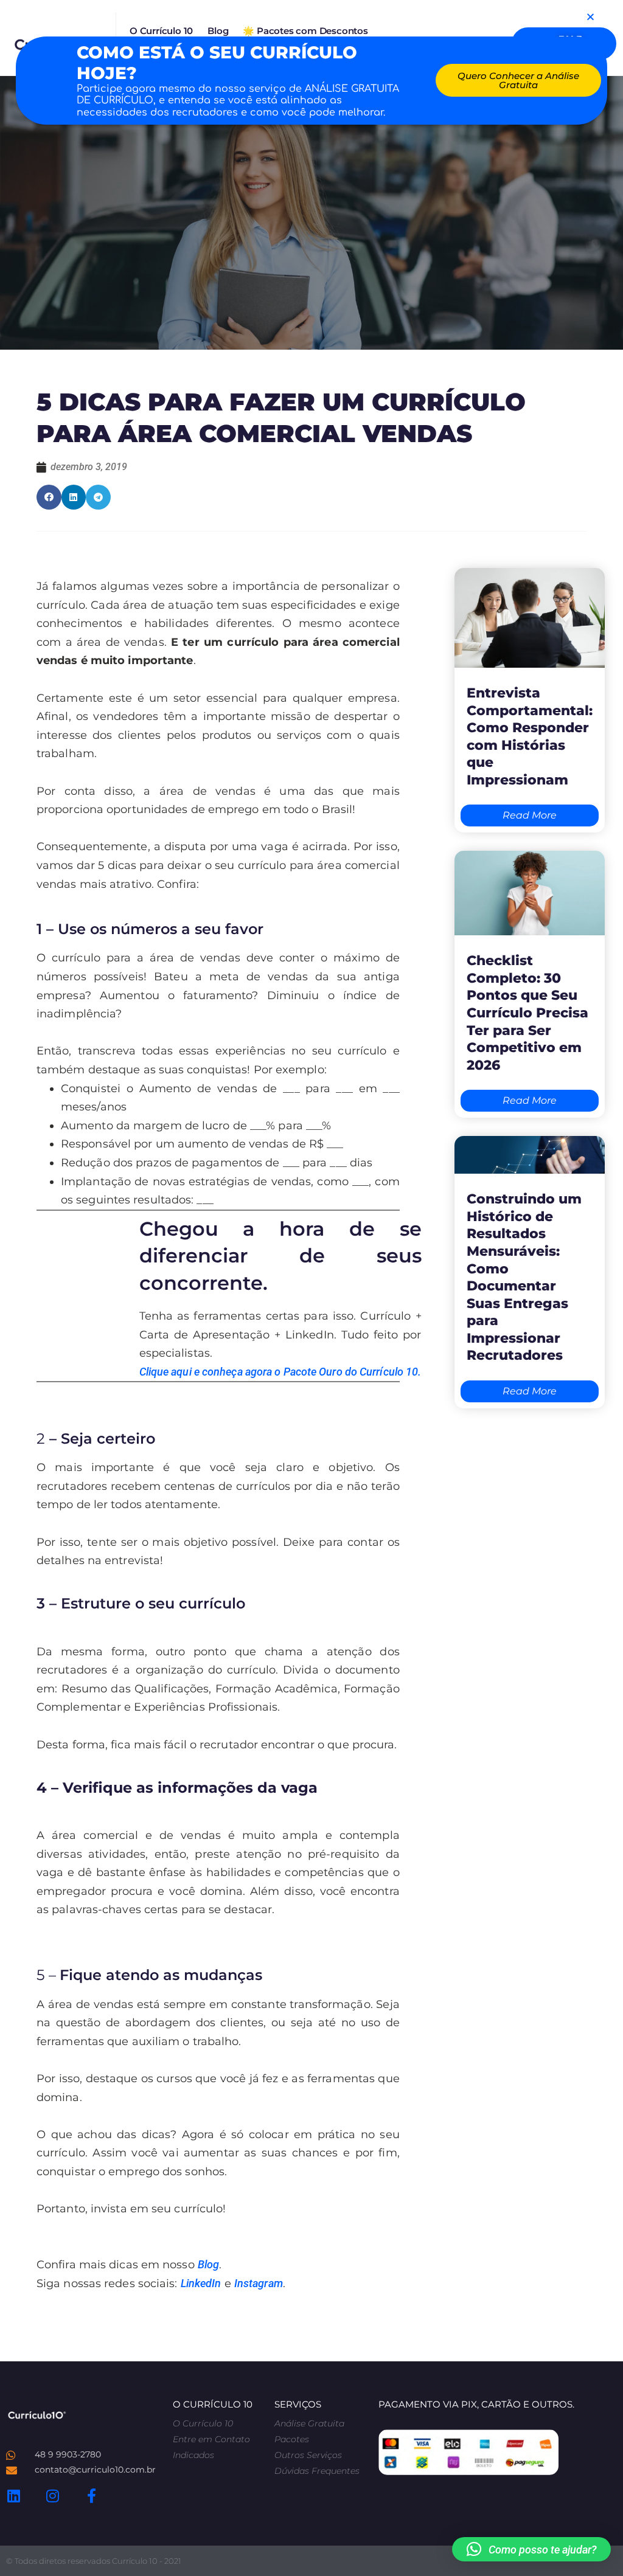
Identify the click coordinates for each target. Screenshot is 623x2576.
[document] (311, 1288)
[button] (531, 2549)
